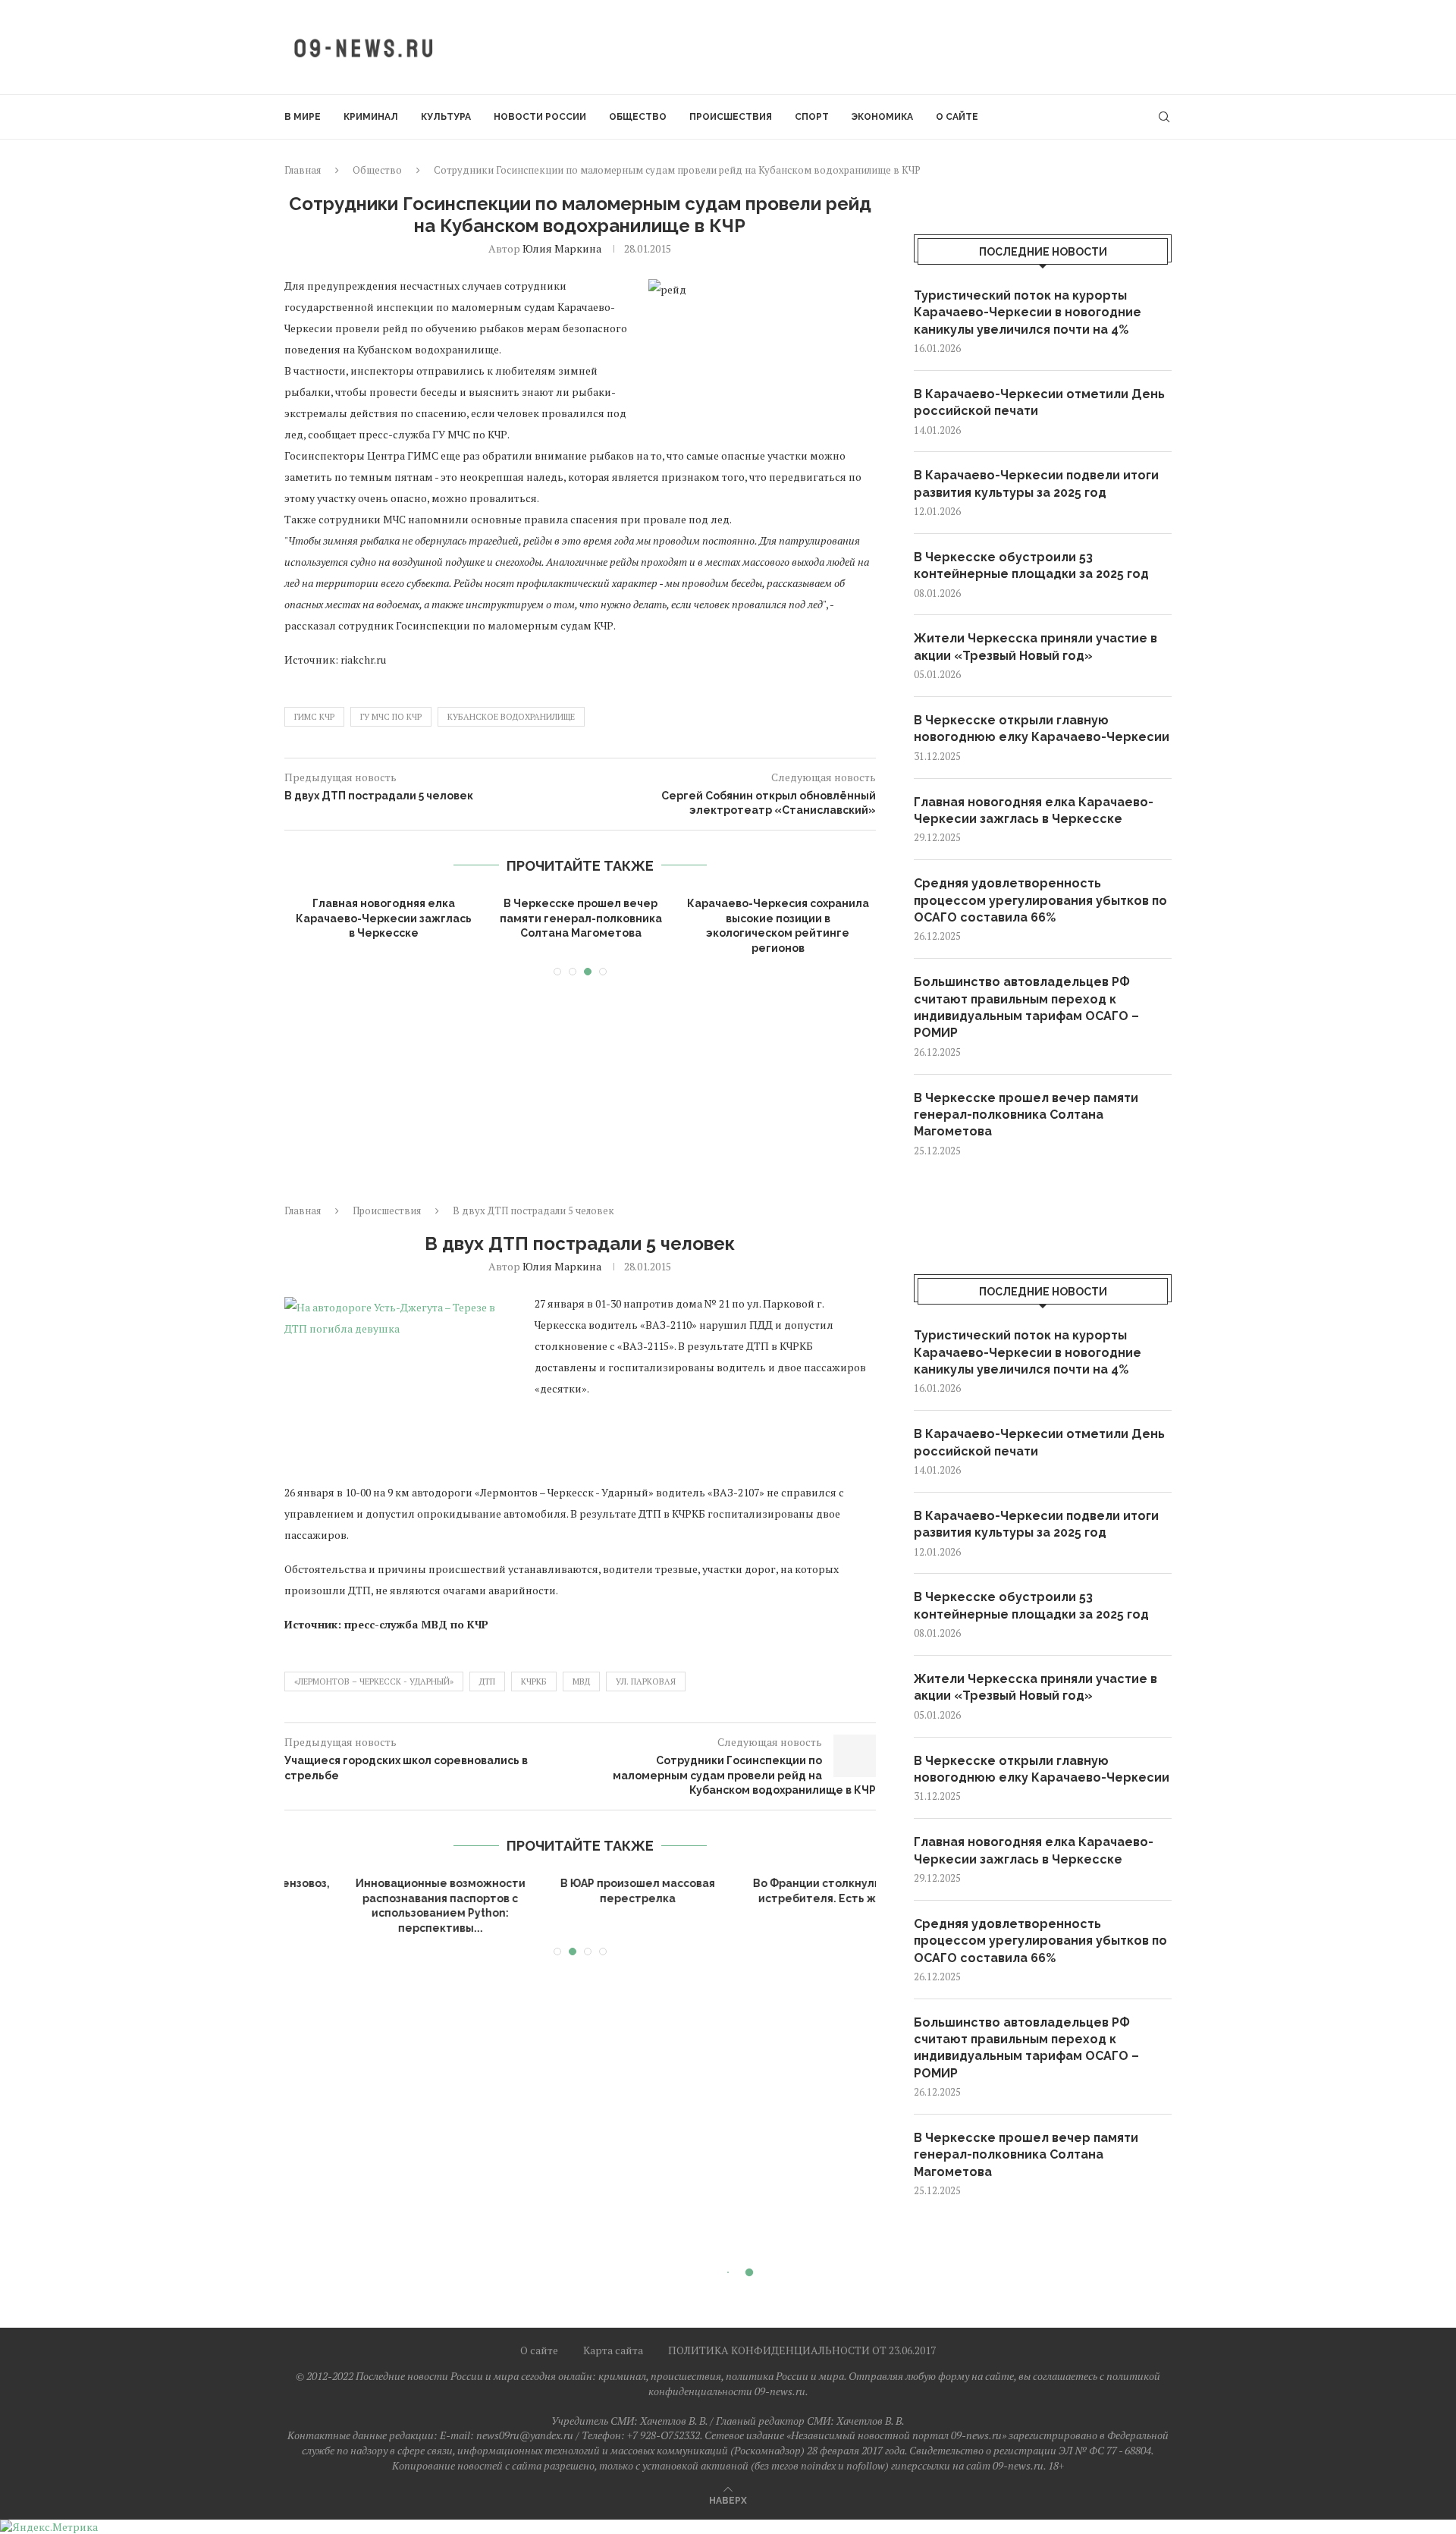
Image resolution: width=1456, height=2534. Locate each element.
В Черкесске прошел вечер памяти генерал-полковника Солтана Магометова (581, 918)
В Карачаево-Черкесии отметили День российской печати (1039, 402)
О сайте (957, 117)
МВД (581, 1681)
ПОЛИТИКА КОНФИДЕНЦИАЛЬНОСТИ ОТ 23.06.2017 (802, 2350)
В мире (303, 117)
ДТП (487, 1681)
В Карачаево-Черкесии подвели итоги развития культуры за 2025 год (1036, 484)
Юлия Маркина (562, 248)
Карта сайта (613, 2350)
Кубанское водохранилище (511, 717)
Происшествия (731, 117)
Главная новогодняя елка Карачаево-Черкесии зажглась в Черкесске (384, 918)
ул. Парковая (646, 1681)
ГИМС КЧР (314, 717)
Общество (638, 117)
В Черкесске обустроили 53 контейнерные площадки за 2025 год (1031, 565)
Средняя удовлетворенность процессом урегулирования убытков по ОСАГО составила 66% (1040, 900)
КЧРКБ (534, 1681)
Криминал (371, 117)
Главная (303, 170)
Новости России (540, 117)
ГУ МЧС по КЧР (391, 717)
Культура (446, 117)
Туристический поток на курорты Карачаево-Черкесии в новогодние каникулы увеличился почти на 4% (1028, 312)
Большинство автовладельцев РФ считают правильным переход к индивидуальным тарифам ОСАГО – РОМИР (1026, 1007)
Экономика (882, 117)
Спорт (812, 117)
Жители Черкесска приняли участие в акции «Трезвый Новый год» (1036, 647)
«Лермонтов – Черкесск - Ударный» (374, 1681)
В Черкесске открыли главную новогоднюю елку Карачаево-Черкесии (1042, 728)
